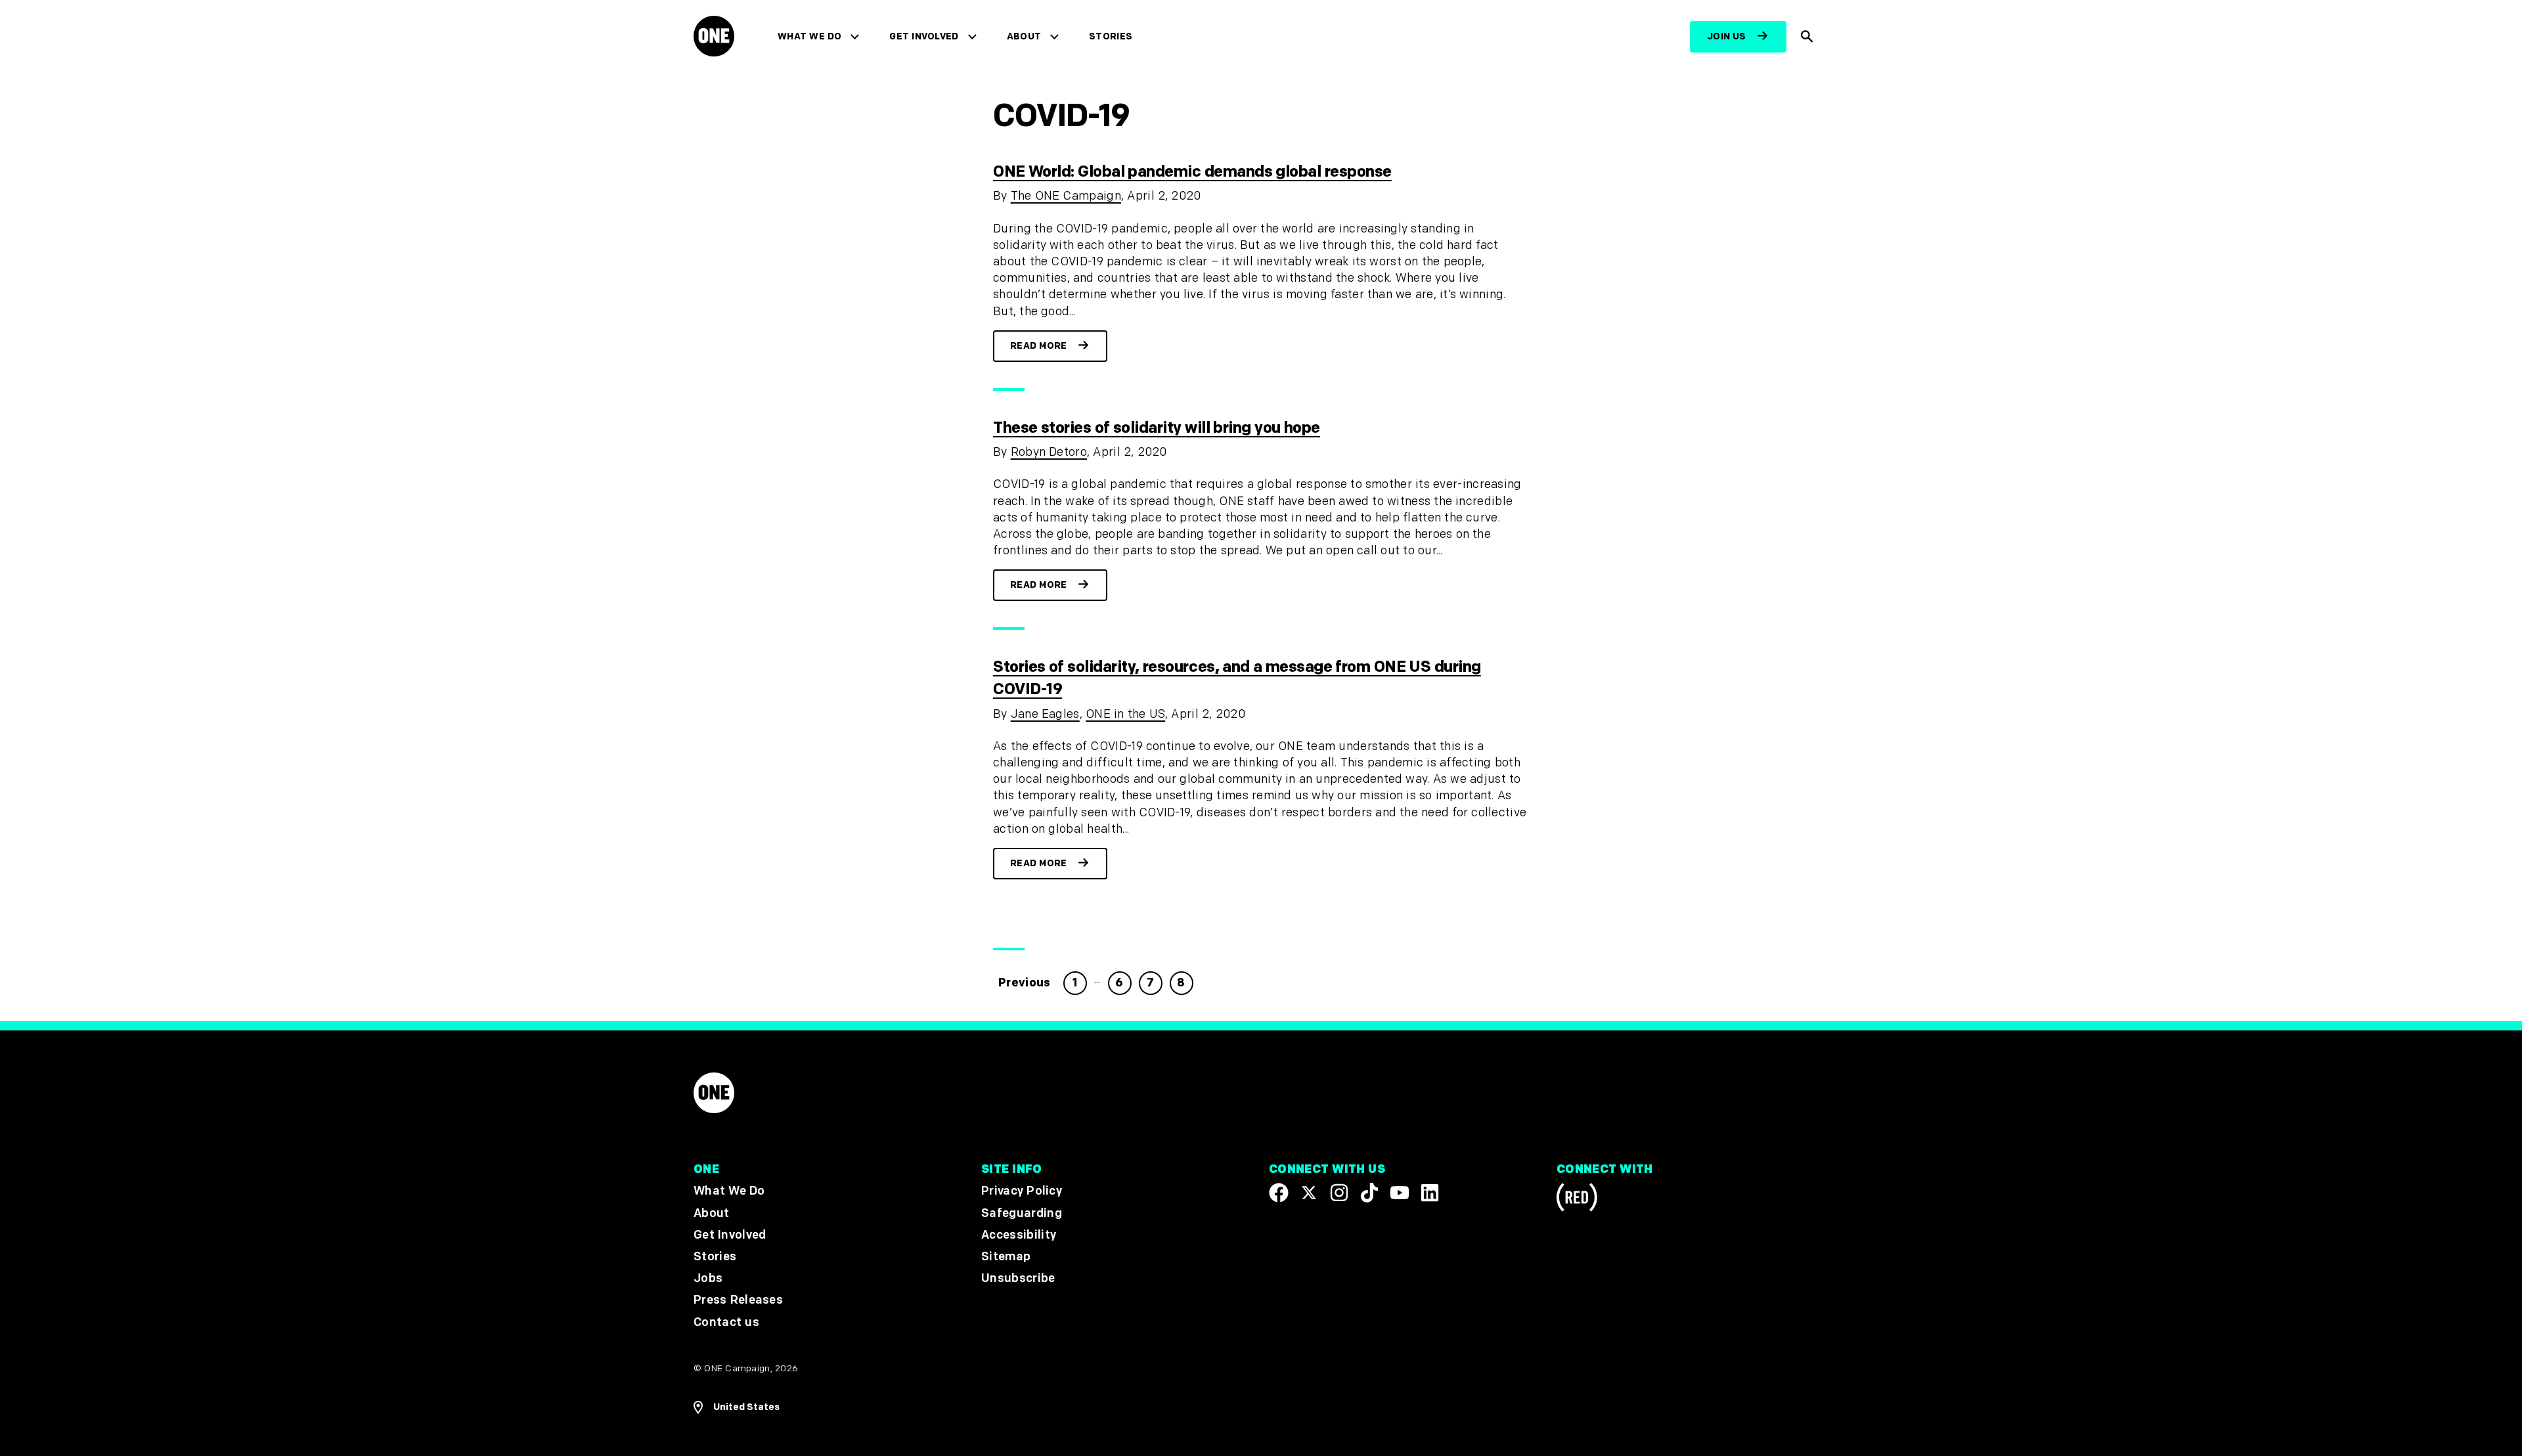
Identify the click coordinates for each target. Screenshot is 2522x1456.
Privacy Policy (1022, 1191)
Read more (1039, 346)
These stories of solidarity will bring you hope (1157, 428)
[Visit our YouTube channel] (1400, 1193)
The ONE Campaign (1066, 196)
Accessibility (1019, 1235)
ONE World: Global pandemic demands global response (1192, 172)
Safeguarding (1022, 1213)
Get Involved (924, 36)
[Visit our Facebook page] (1279, 1193)
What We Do (809, 36)
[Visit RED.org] (1577, 1200)
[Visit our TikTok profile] (1369, 1193)
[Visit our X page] (1309, 1193)
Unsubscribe (1018, 1278)
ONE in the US (1125, 714)
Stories (1111, 36)
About (1024, 36)
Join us (1727, 36)
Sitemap (1006, 1257)
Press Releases (738, 1300)
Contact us (726, 1322)
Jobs (708, 1278)
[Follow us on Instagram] (1339, 1193)
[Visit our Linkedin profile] (1430, 1193)
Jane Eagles (1045, 714)
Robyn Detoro (1049, 452)
